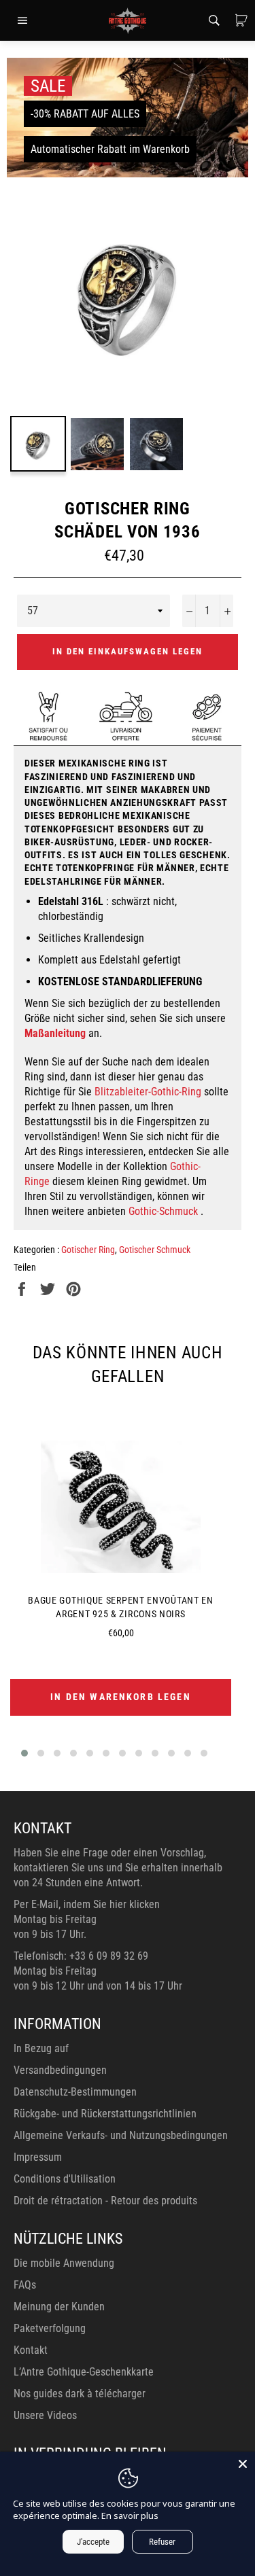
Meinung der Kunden (59, 2307)
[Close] (243, 2464)
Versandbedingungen (60, 2070)
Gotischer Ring (88, 1250)
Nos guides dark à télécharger (80, 2394)
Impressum (38, 2157)
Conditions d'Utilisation (65, 2179)
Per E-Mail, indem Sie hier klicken (87, 1904)
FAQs (25, 2285)
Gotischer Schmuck (155, 1250)
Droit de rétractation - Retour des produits (105, 2201)
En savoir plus (130, 2516)
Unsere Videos (45, 2415)
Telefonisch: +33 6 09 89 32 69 (81, 1956)
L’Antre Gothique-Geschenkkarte (84, 2372)
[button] (24, 1753)
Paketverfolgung (50, 2328)
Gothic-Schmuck (163, 1211)
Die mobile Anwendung (64, 2263)
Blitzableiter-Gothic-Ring (148, 1092)
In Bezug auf (41, 2048)
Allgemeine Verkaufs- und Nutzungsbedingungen (121, 2135)
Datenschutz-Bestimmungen (75, 2092)
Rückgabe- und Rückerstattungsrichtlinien (105, 2114)
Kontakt (31, 2350)
